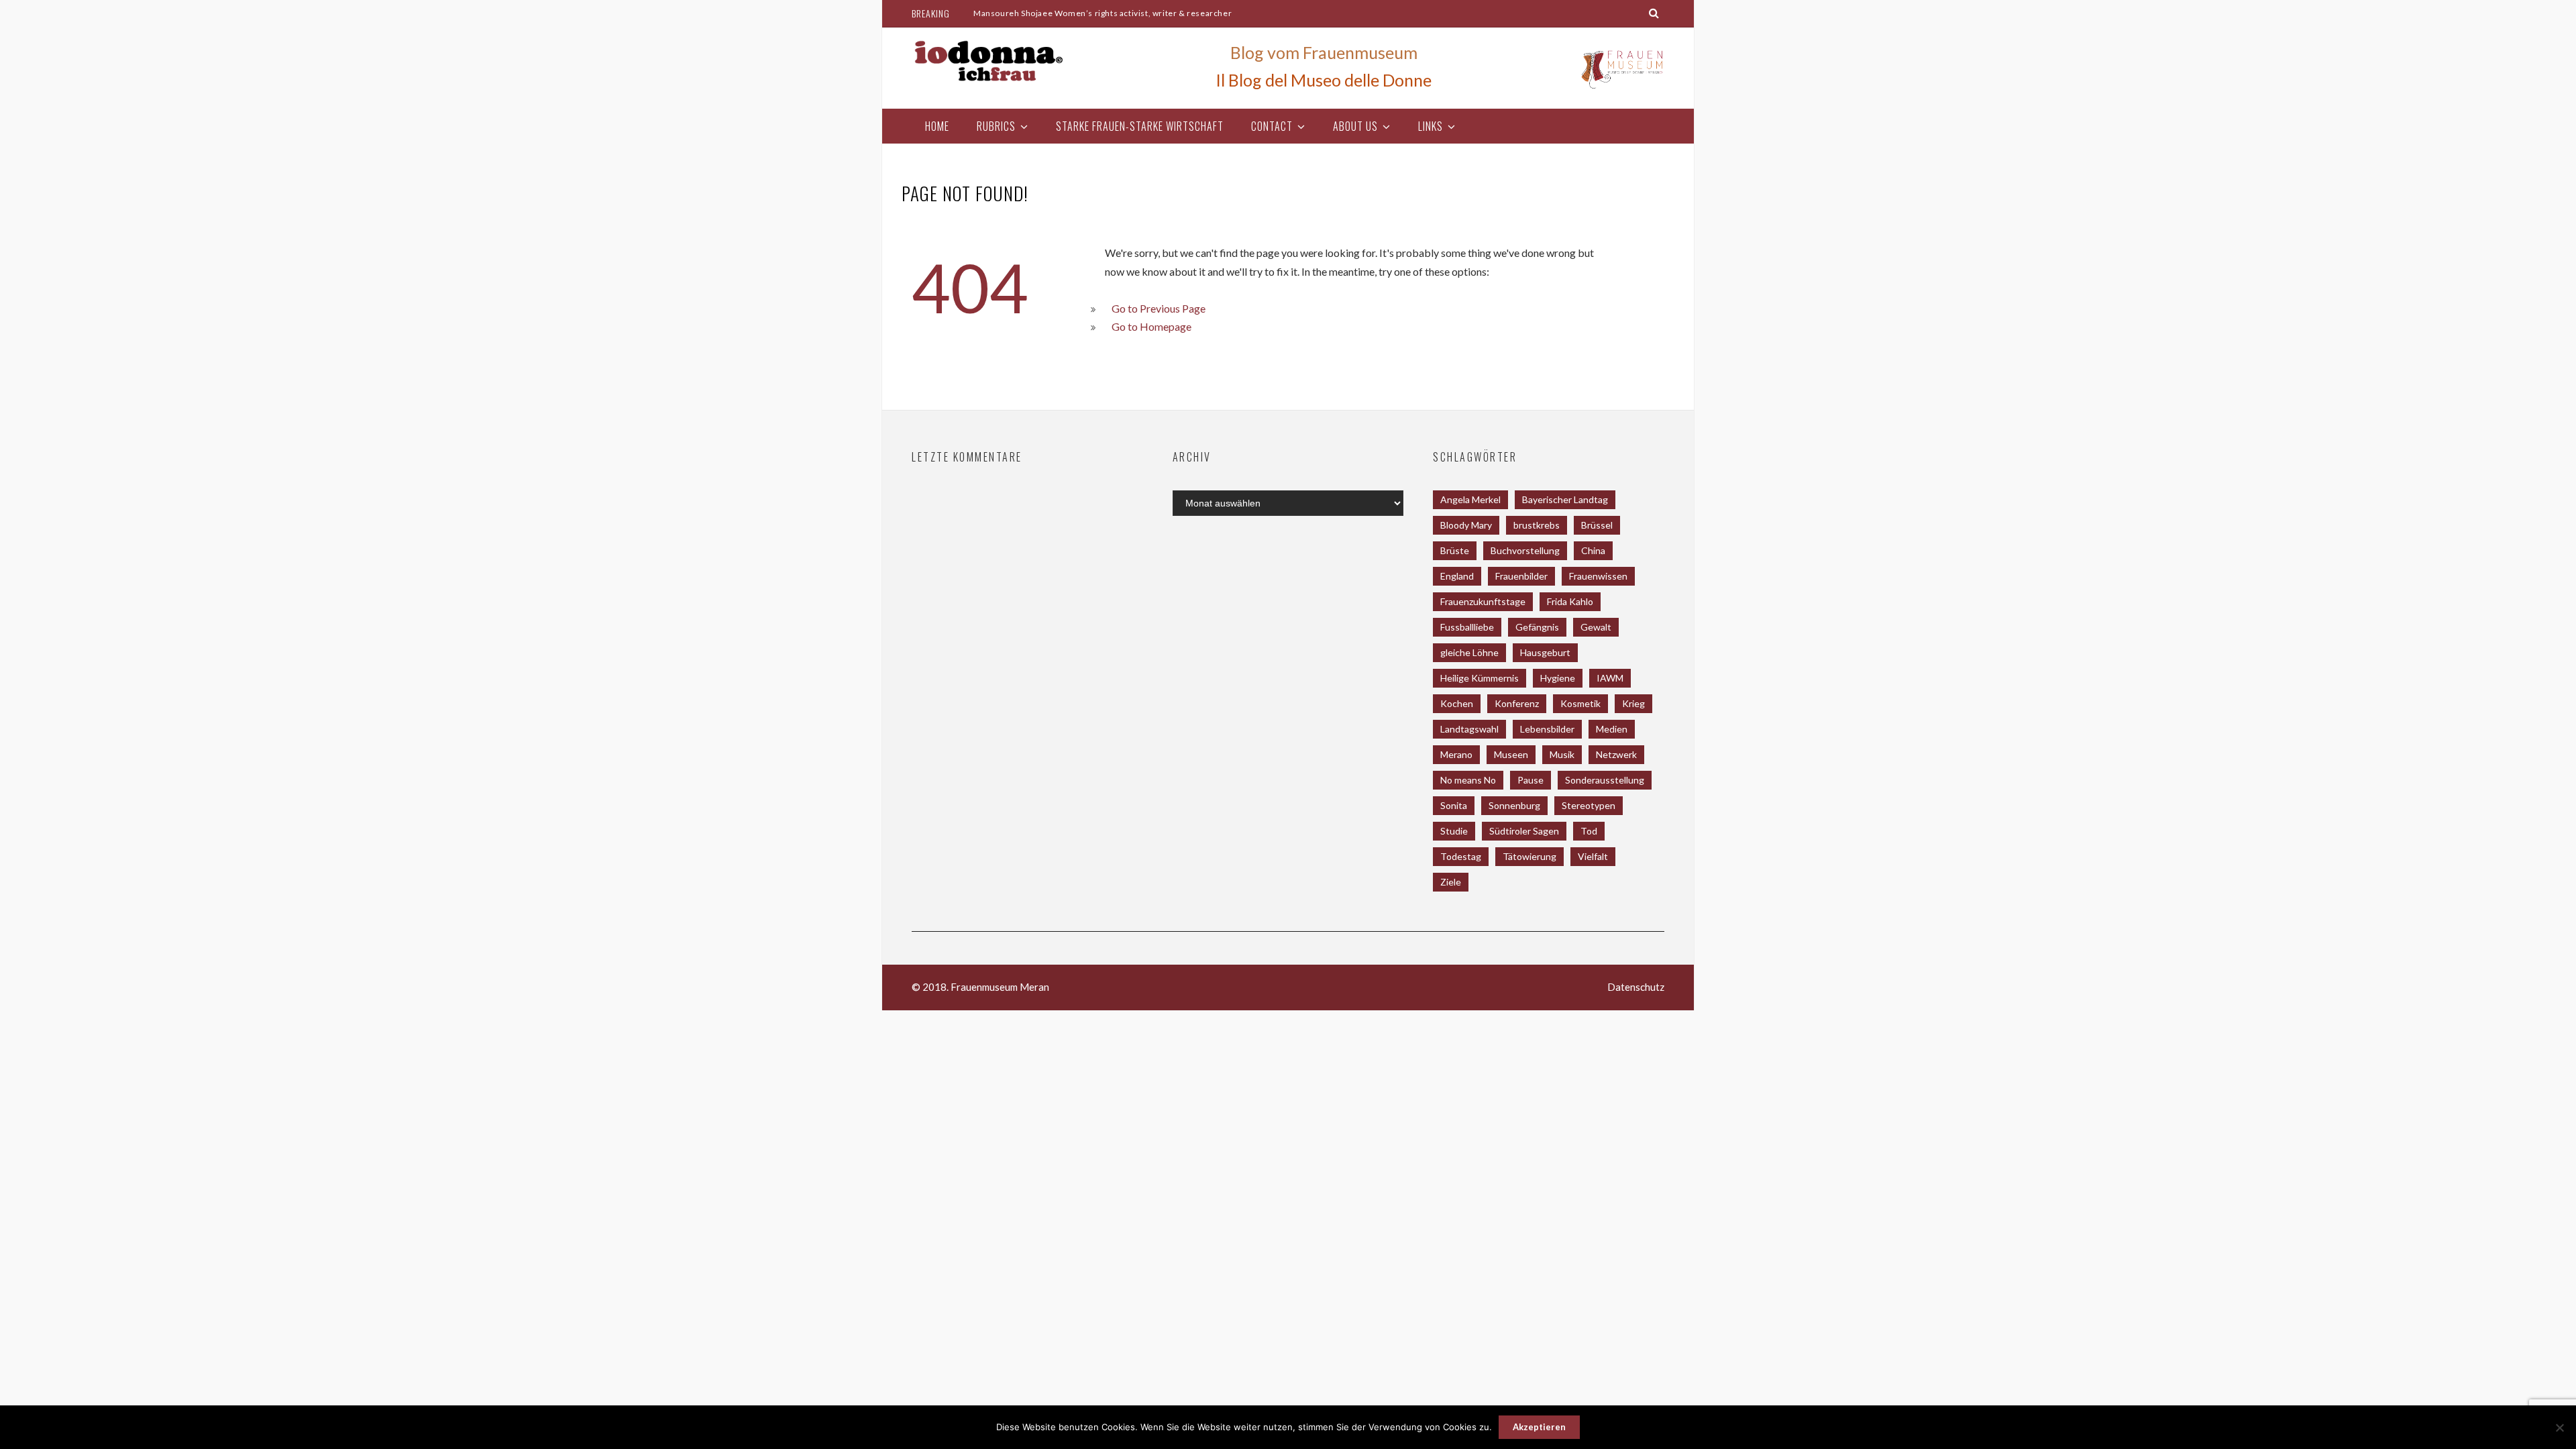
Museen (1511, 754)
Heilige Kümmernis (1480, 678)
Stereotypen (1589, 805)
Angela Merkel (1470, 499)
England (1457, 576)
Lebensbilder (1547, 729)
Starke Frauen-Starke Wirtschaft (1140, 126)
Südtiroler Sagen (1524, 831)
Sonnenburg (1514, 805)
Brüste (1455, 550)
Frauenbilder (1521, 576)
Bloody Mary (1466, 525)
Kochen (1457, 703)
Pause (1531, 780)
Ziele (1451, 882)
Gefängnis (1537, 627)
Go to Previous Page (1159, 308)
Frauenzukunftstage (1483, 601)
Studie (1454, 831)
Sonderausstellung (1605, 780)
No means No (1468, 780)
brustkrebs (1537, 525)
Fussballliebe (1467, 627)
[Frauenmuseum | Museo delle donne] (1621, 88)
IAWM (1610, 678)
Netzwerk (1616, 754)
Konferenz (1517, 703)
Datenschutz (1636, 987)
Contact (1272, 126)
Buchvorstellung (1525, 550)
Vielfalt (1593, 856)
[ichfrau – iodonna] (989, 61)
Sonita (1454, 805)
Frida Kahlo (1570, 601)
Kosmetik (1580, 703)
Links (1431, 126)
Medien (1612, 729)
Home (937, 126)
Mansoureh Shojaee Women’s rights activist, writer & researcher (1103, 13)
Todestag (1461, 856)
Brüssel (1597, 525)
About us (1355, 126)
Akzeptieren (1539, 1427)
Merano (1456, 754)
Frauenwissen (1598, 576)
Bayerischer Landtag (1565, 499)
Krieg (1633, 703)
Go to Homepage (1151, 326)
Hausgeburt (1545, 652)
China (1593, 550)
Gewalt (1596, 627)
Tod (1589, 831)
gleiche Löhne (1469, 652)
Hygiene (1558, 678)
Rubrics (996, 126)
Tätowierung (1529, 856)
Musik (1562, 754)
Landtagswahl (1469, 729)
